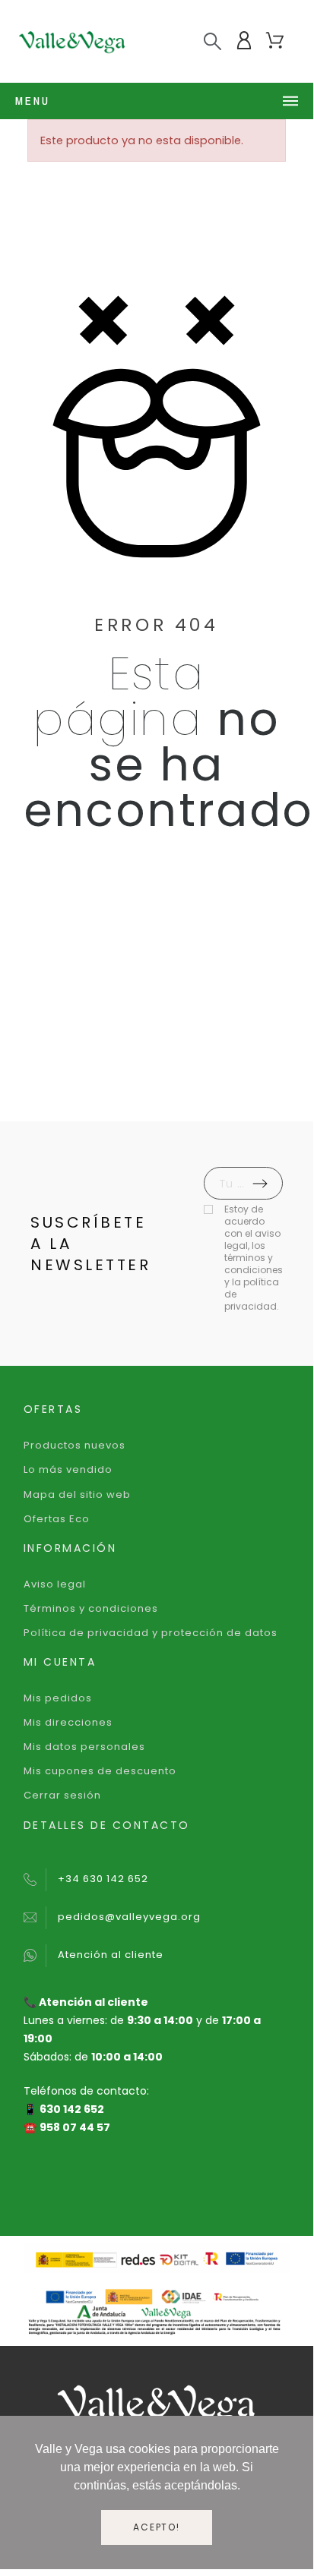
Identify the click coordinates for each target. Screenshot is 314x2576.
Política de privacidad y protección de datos (151, 1633)
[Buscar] (213, 41)
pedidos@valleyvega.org (129, 1917)
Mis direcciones (68, 1722)
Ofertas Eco (57, 1519)
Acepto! (157, 2527)
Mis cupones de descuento (100, 1771)
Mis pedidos (58, 1698)
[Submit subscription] (260, 1184)
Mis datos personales (84, 1747)
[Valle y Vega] (72, 41)
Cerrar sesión (62, 1795)
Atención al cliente (111, 1955)
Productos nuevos (75, 1445)
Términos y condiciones (91, 1608)
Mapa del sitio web (77, 1495)
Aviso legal (55, 1584)
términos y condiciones (254, 1264)
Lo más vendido (68, 1469)
